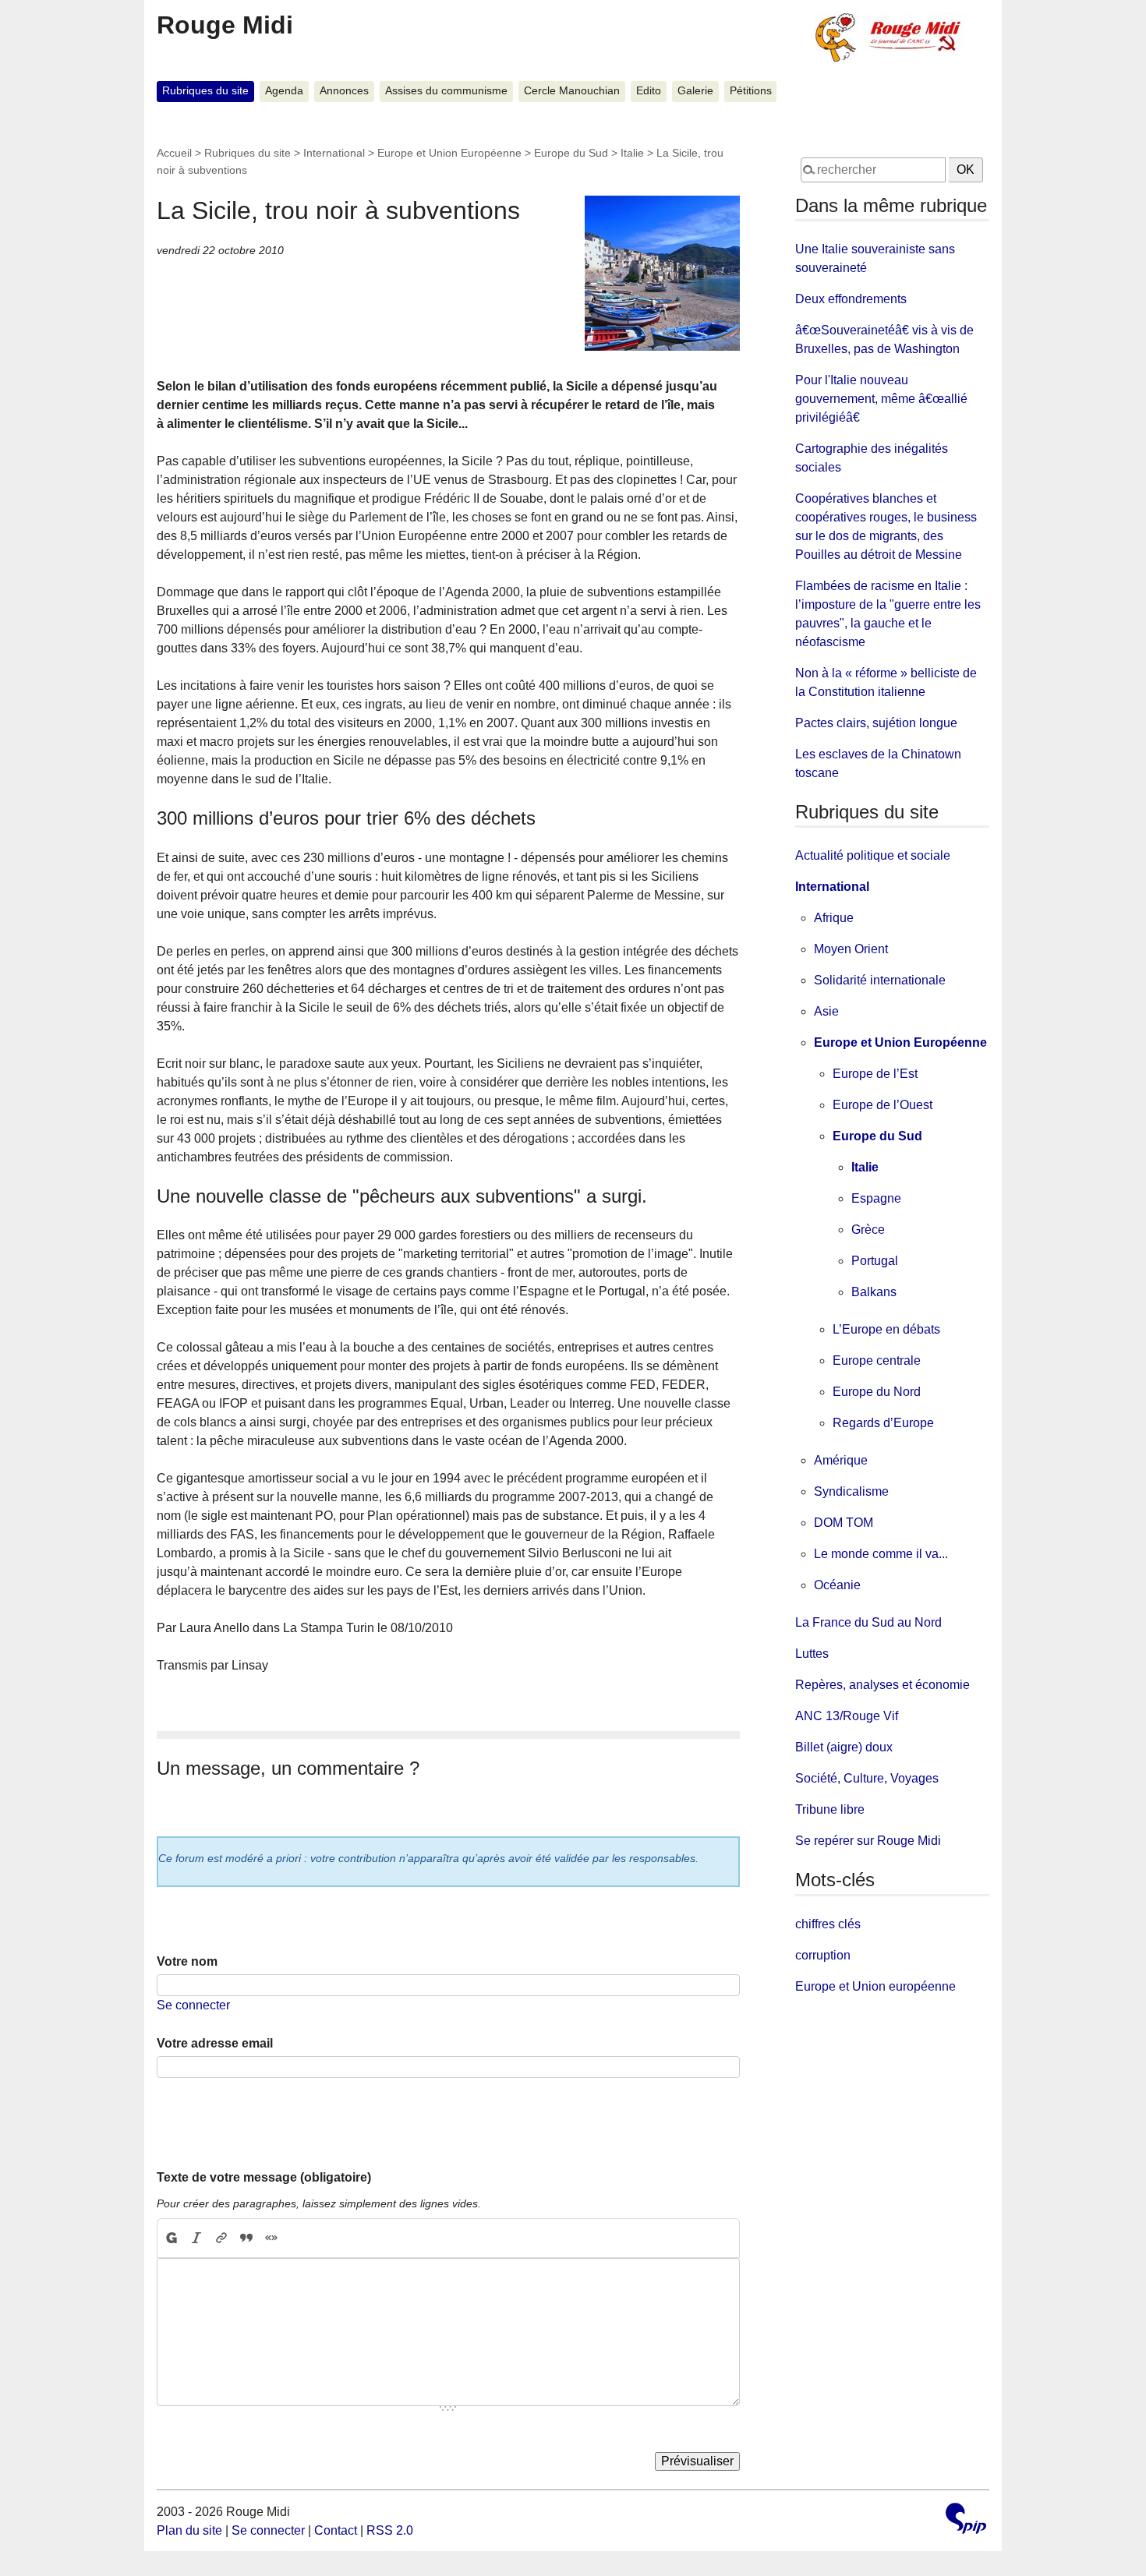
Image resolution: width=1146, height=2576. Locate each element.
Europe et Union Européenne (449, 153)
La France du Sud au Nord (868, 1622)
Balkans (874, 1292)
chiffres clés (828, 1924)
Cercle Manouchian (572, 91)
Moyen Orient (851, 949)
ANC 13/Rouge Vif (847, 1716)
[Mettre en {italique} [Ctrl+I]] (196, 2239)
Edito (649, 91)
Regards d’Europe (883, 1423)
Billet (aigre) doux (844, 1747)
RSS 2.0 (390, 2530)
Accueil (174, 153)
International (334, 153)
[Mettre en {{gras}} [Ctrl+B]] (171, 2239)
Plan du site (189, 2530)
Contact (336, 2530)
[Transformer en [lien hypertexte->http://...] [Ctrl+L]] (221, 2239)
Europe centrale (877, 1360)
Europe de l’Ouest (882, 1105)
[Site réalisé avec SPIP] (966, 2520)
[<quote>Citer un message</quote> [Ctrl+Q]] (246, 2239)
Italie (632, 153)
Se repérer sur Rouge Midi (868, 1841)
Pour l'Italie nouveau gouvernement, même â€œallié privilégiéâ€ (881, 399)
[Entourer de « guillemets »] (271, 2239)
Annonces (344, 91)
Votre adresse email (215, 2043)
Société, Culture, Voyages (867, 1778)
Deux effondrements (851, 299)
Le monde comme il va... (881, 1554)
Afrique (834, 918)
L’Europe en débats (886, 1329)
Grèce (868, 1230)
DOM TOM (844, 1523)
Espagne (876, 1198)
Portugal (875, 1261)
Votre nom (187, 1961)
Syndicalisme (851, 1491)
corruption (823, 1955)
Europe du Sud (571, 153)
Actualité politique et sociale (873, 855)
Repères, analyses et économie (882, 1685)
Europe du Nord (877, 1392)
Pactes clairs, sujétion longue (876, 723)
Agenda (284, 91)
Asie (826, 1011)
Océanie (837, 1585)
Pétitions (751, 91)
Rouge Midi (225, 25)
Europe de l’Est (875, 1074)
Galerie (695, 91)
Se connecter (193, 2005)
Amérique (841, 1460)
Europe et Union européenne (875, 1986)
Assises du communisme (446, 91)
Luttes (812, 1654)
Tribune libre (830, 1809)
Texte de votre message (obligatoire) (264, 2177)
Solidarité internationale (880, 980)
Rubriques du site (205, 91)
